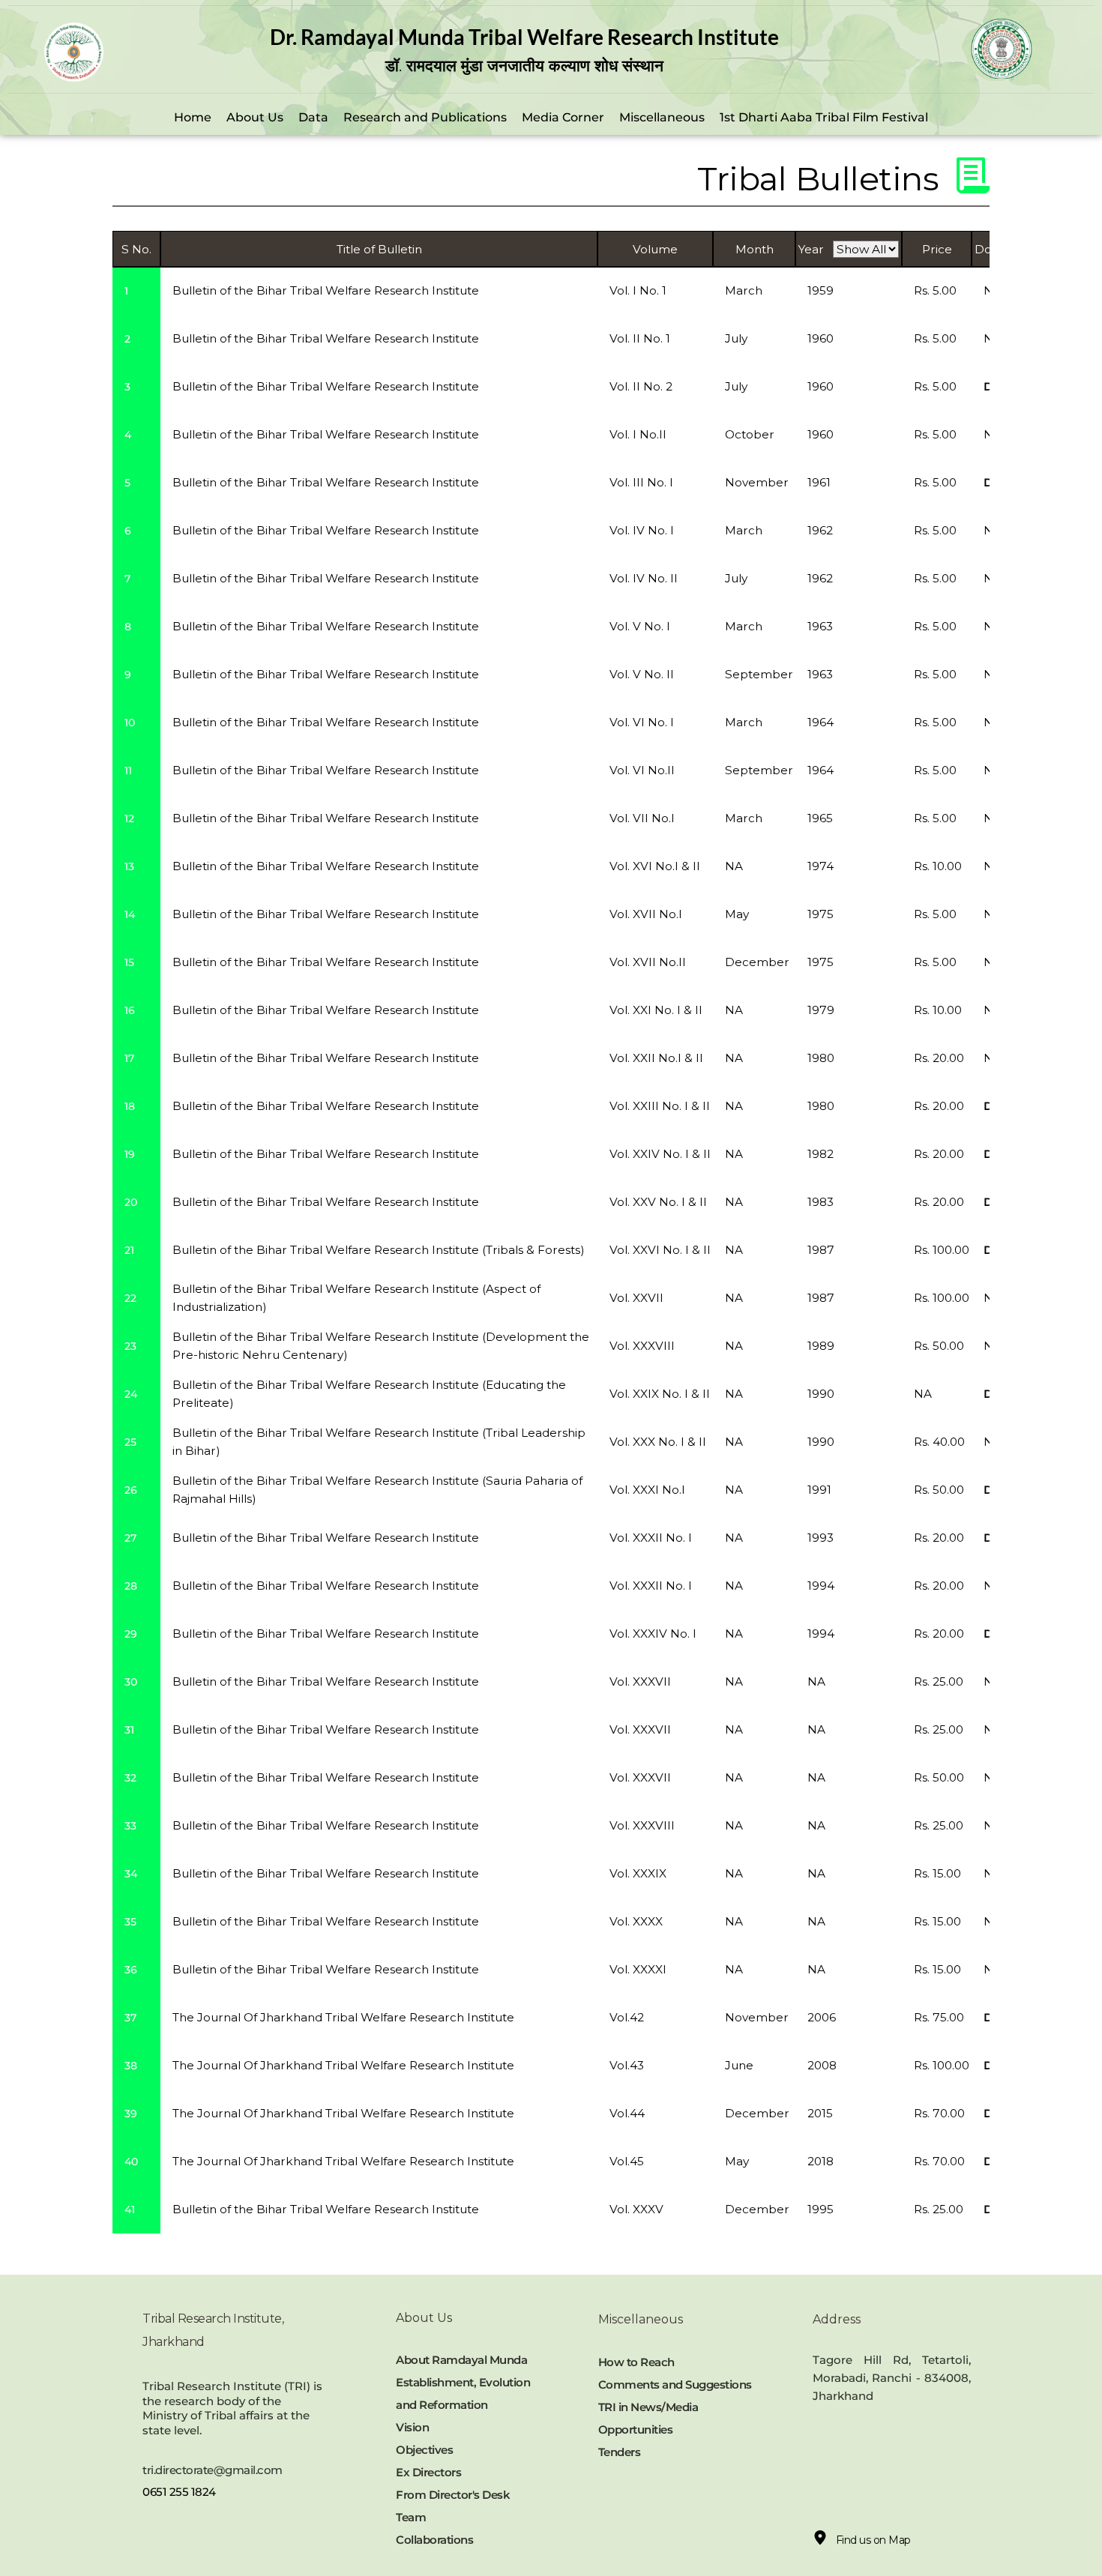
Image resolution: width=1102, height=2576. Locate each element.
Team (411, 2517)
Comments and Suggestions (675, 2385)
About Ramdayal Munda (461, 2360)
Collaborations (436, 2540)
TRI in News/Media (648, 2407)
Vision (412, 2427)
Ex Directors (428, 2472)
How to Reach (636, 2362)
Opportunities (637, 2429)
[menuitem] (193, 118)
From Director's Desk (453, 2495)
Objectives (424, 2450)
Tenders (620, 2452)
